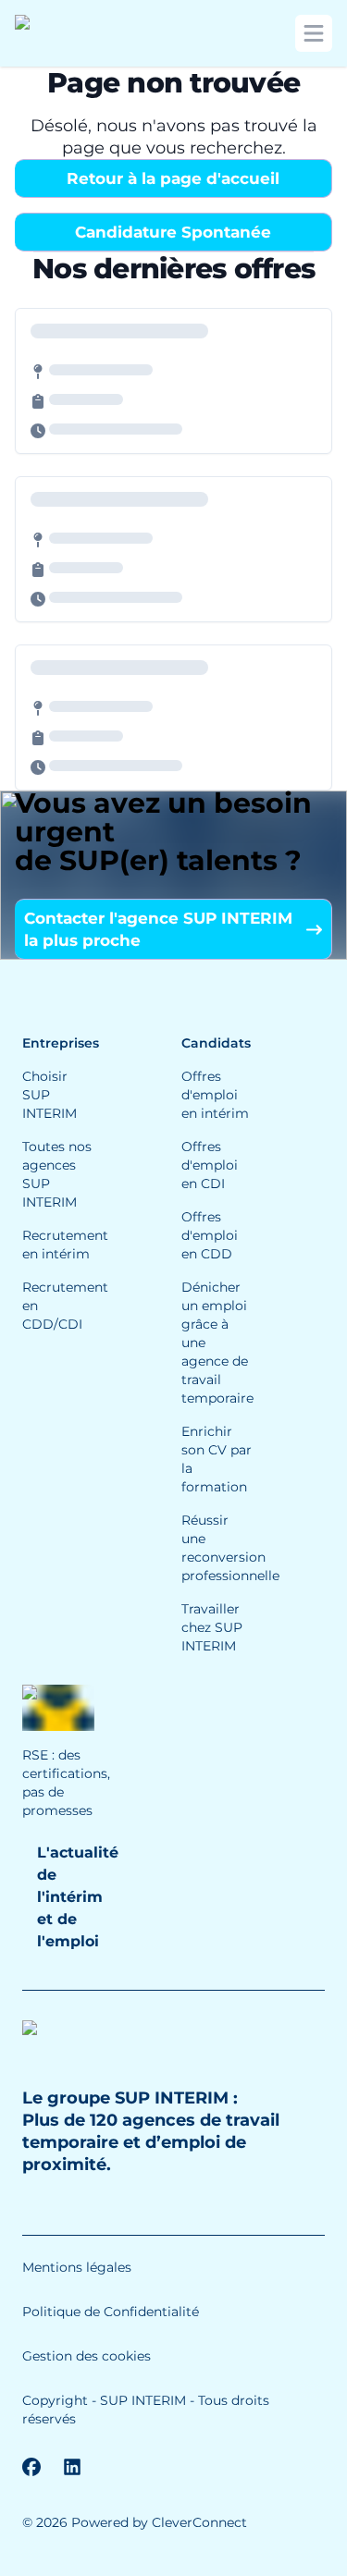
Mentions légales (77, 2267)
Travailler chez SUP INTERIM (212, 1627)
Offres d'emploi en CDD (210, 1235)
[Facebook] (31, 2467)
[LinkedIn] (72, 2467)
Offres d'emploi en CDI (210, 1165)
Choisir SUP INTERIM (50, 1095)
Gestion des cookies (87, 2356)
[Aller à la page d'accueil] (79, 33)
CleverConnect (199, 2522)
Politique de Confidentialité (111, 2312)
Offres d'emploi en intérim (215, 1095)
